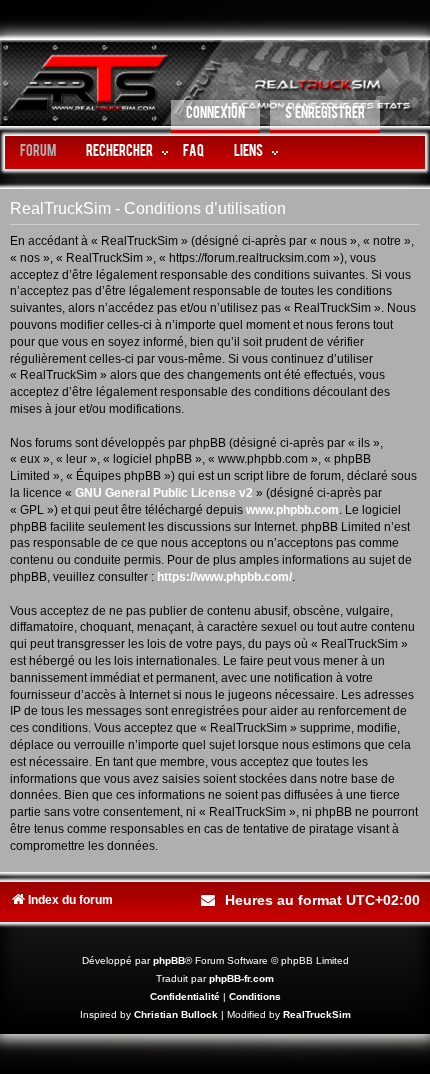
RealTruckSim (317, 1014)
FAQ (193, 152)
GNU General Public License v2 (164, 493)
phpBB (169, 960)
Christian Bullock (176, 1014)
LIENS (248, 152)
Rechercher (119, 152)
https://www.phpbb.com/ (224, 577)
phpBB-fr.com (241, 978)
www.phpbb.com (292, 510)
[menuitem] (215, 116)
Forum (38, 152)
